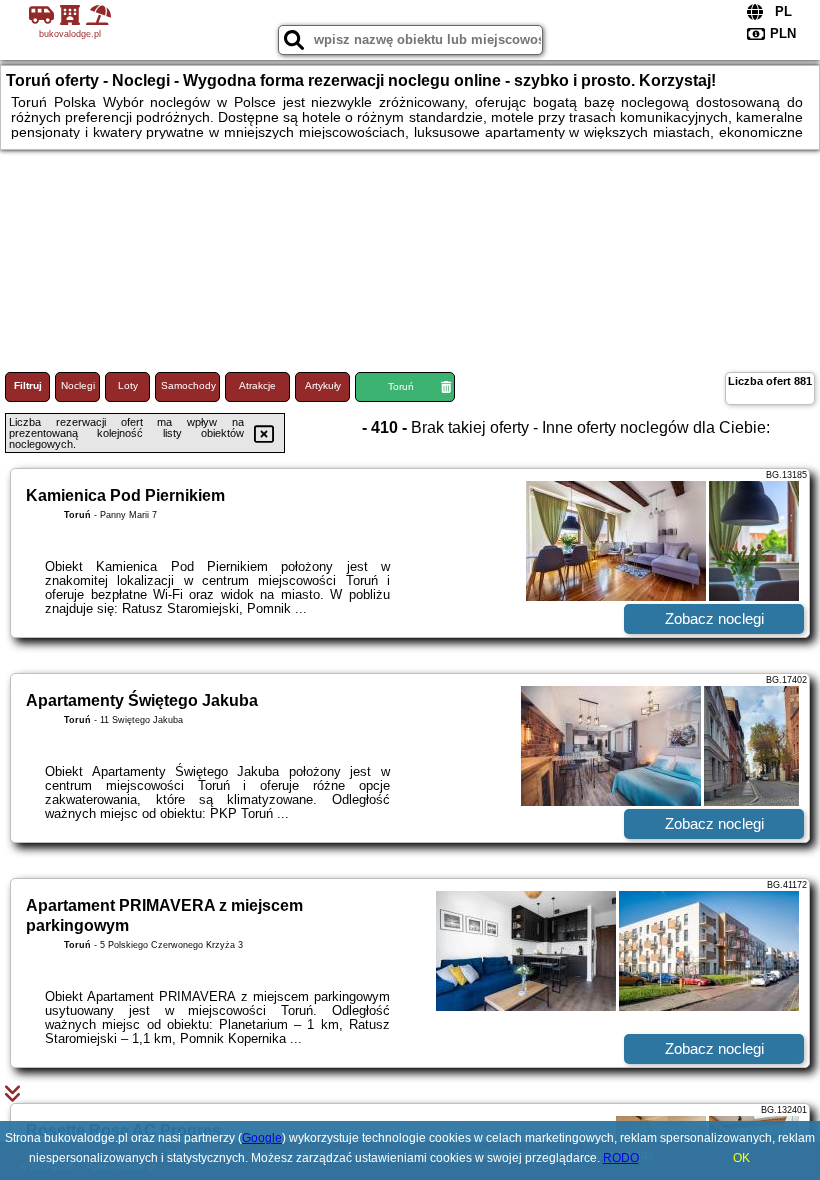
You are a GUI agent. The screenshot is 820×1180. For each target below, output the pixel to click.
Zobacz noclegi (714, 618)
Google (262, 1138)
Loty (128, 385)
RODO (621, 1158)
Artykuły (323, 385)
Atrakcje (257, 385)
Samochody (188, 385)
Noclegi (78, 385)
